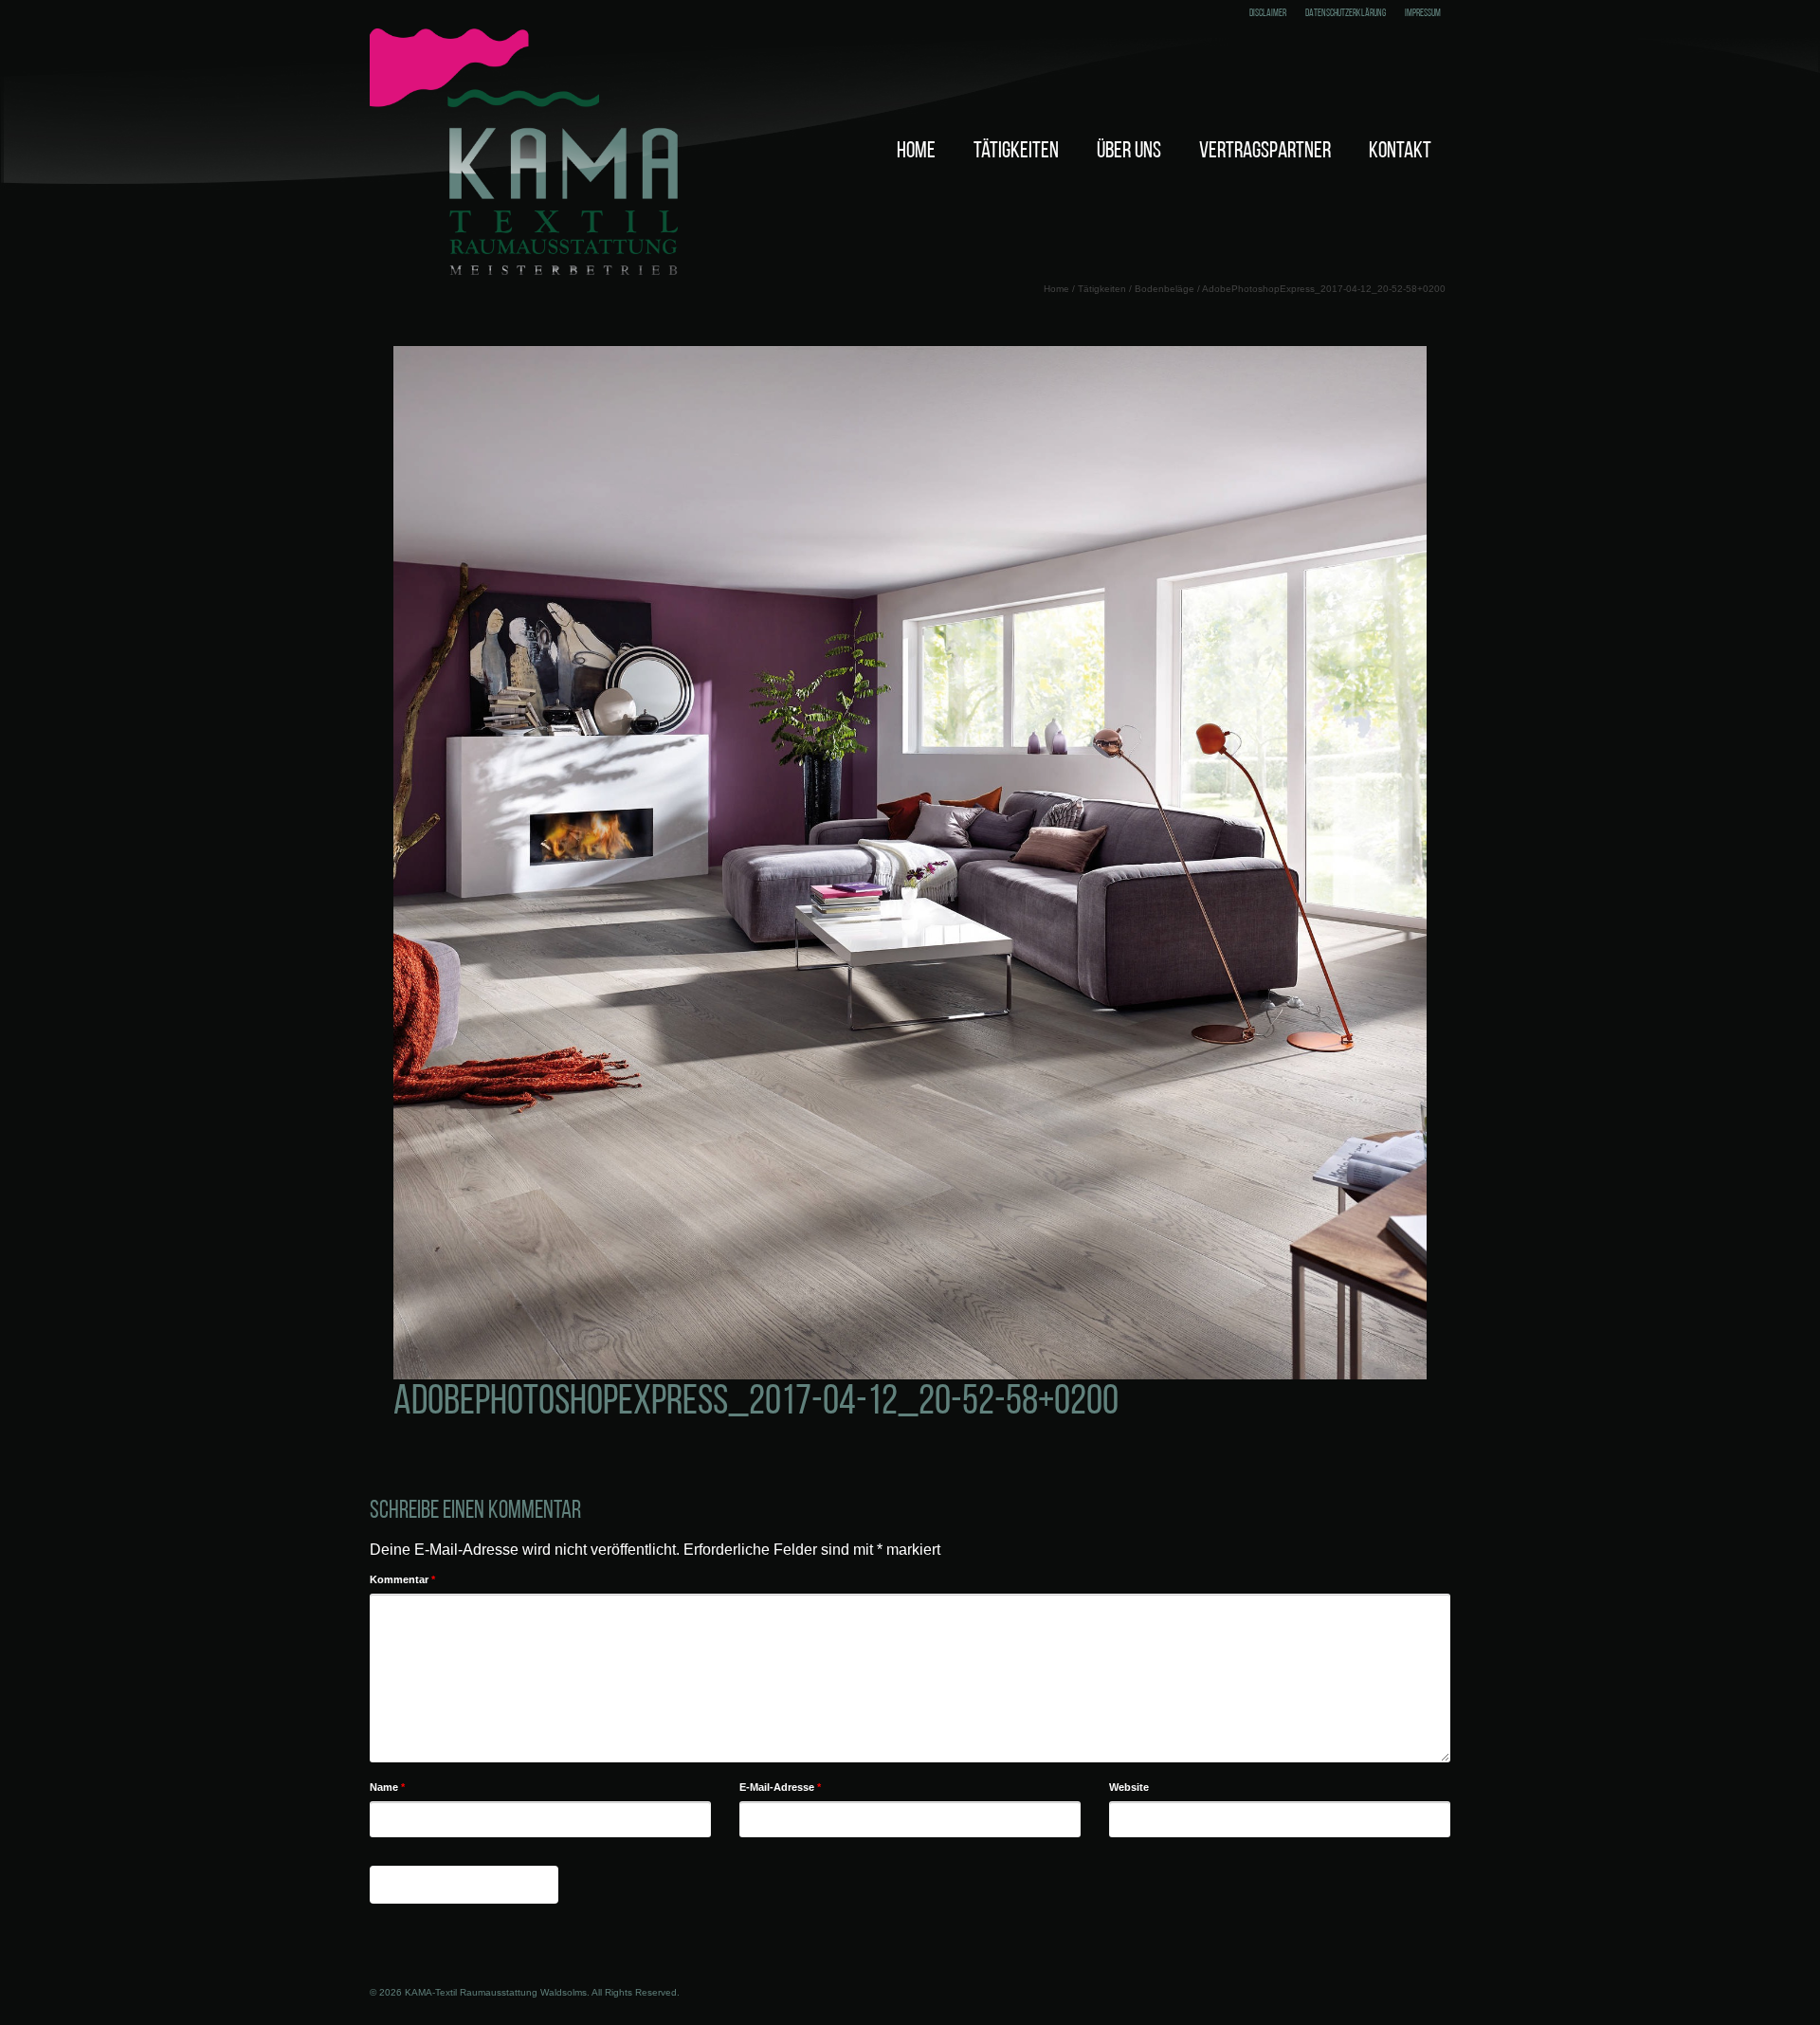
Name (387, 1787)
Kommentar (402, 1579)
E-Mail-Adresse (780, 1787)
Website (1129, 1787)
